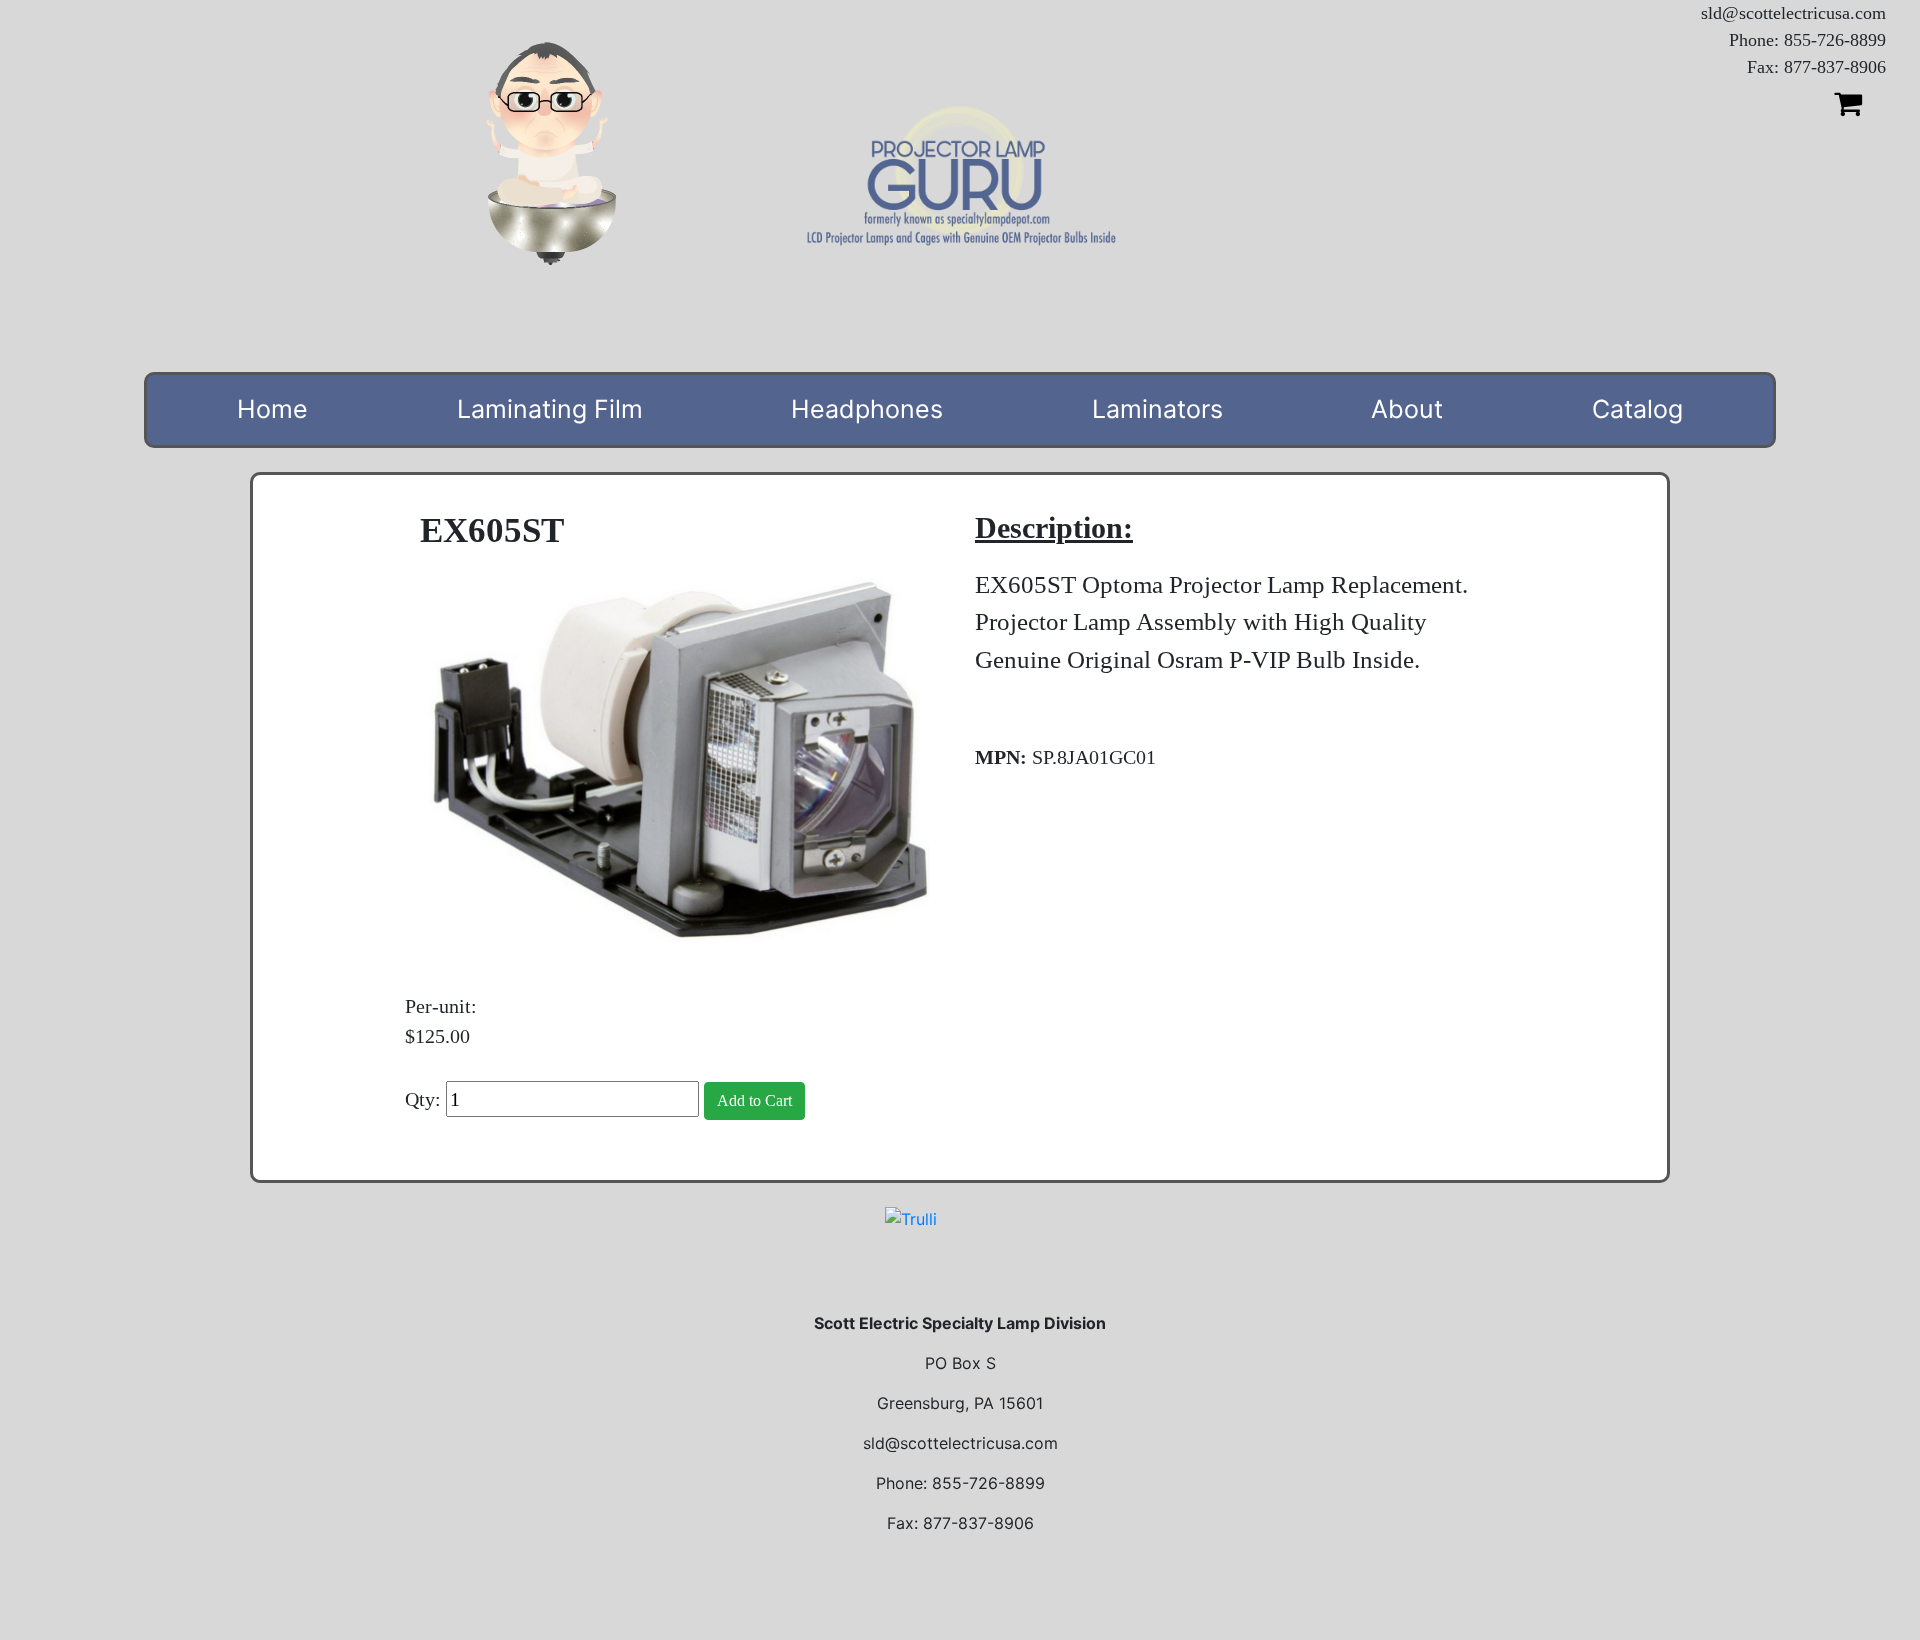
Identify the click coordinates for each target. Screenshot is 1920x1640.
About (1407, 409)
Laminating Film (550, 409)
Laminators (1157, 409)
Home (272, 409)
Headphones (867, 409)
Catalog (1637, 409)
